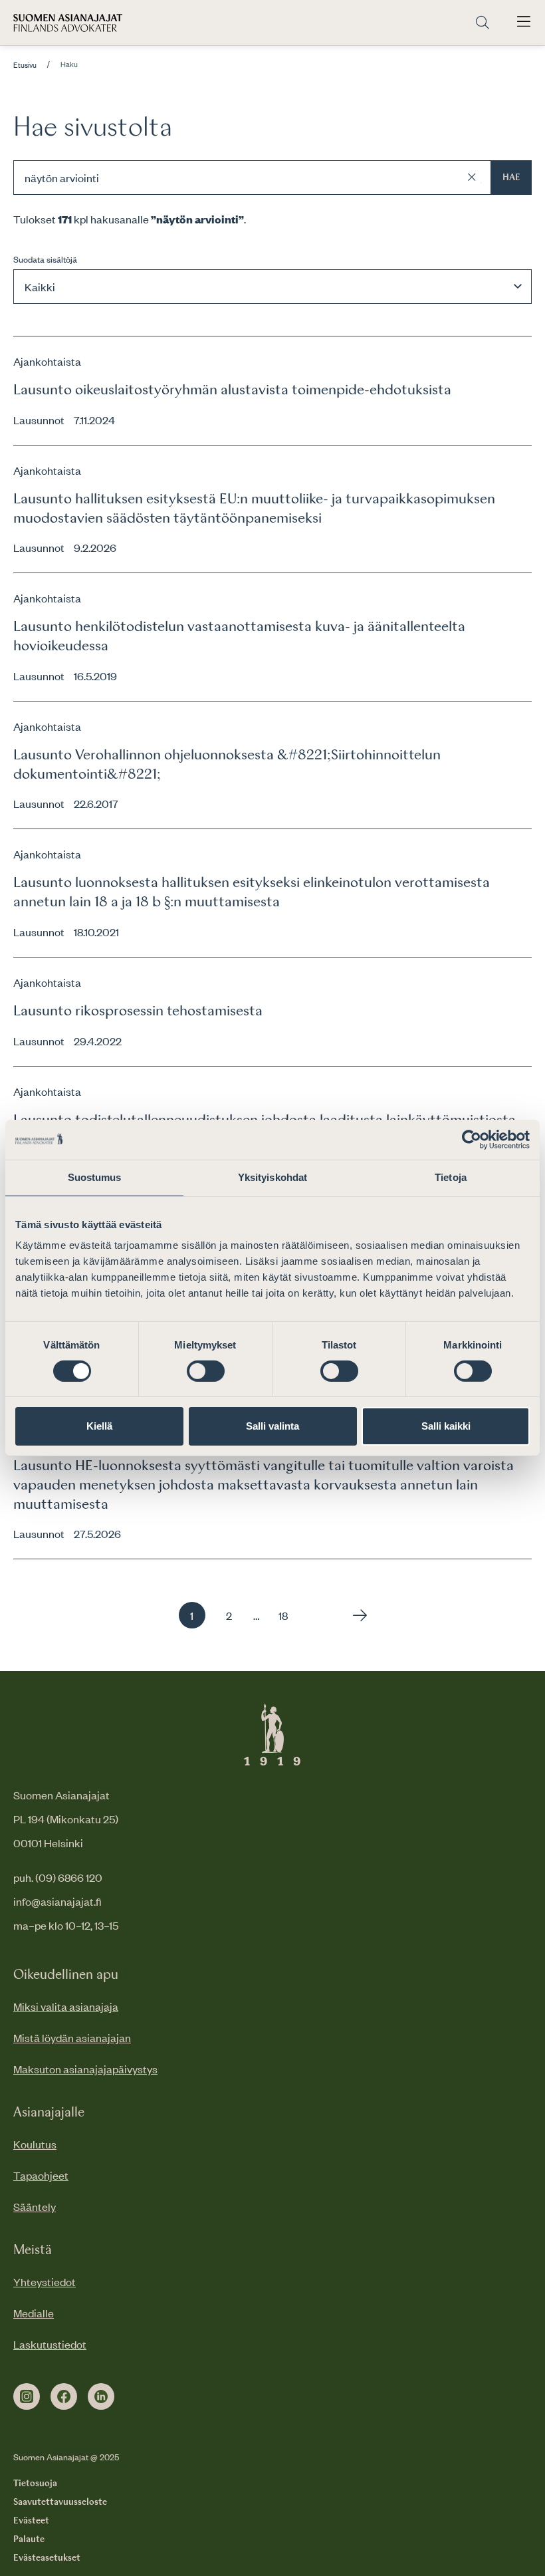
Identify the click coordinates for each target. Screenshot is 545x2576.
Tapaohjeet (41, 2175)
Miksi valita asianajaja (66, 2006)
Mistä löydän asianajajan (72, 2037)
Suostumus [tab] (95, 1177)
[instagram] (27, 2396)
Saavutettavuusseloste (60, 2502)
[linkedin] (101, 2396)
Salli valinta (272, 1426)
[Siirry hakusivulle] (483, 23)
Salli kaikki (446, 1426)
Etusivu (25, 65)
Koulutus (35, 2144)
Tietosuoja (35, 2484)
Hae (511, 178)
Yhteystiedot (45, 2281)
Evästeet (31, 2521)
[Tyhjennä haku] (472, 178)
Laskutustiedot (50, 2344)
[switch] (206, 1371)
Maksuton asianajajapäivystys (85, 2069)
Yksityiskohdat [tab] (272, 1177)
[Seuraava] (357, 1615)
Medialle (34, 2313)
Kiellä (99, 1426)
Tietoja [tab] (451, 1177)
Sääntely (35, 2206)
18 (283, 1615)
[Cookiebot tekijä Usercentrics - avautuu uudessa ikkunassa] (472, 1140)
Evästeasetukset (47, 2558)
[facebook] (64, 2396)
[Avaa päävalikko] (524, 23)
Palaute (29, 2539)
